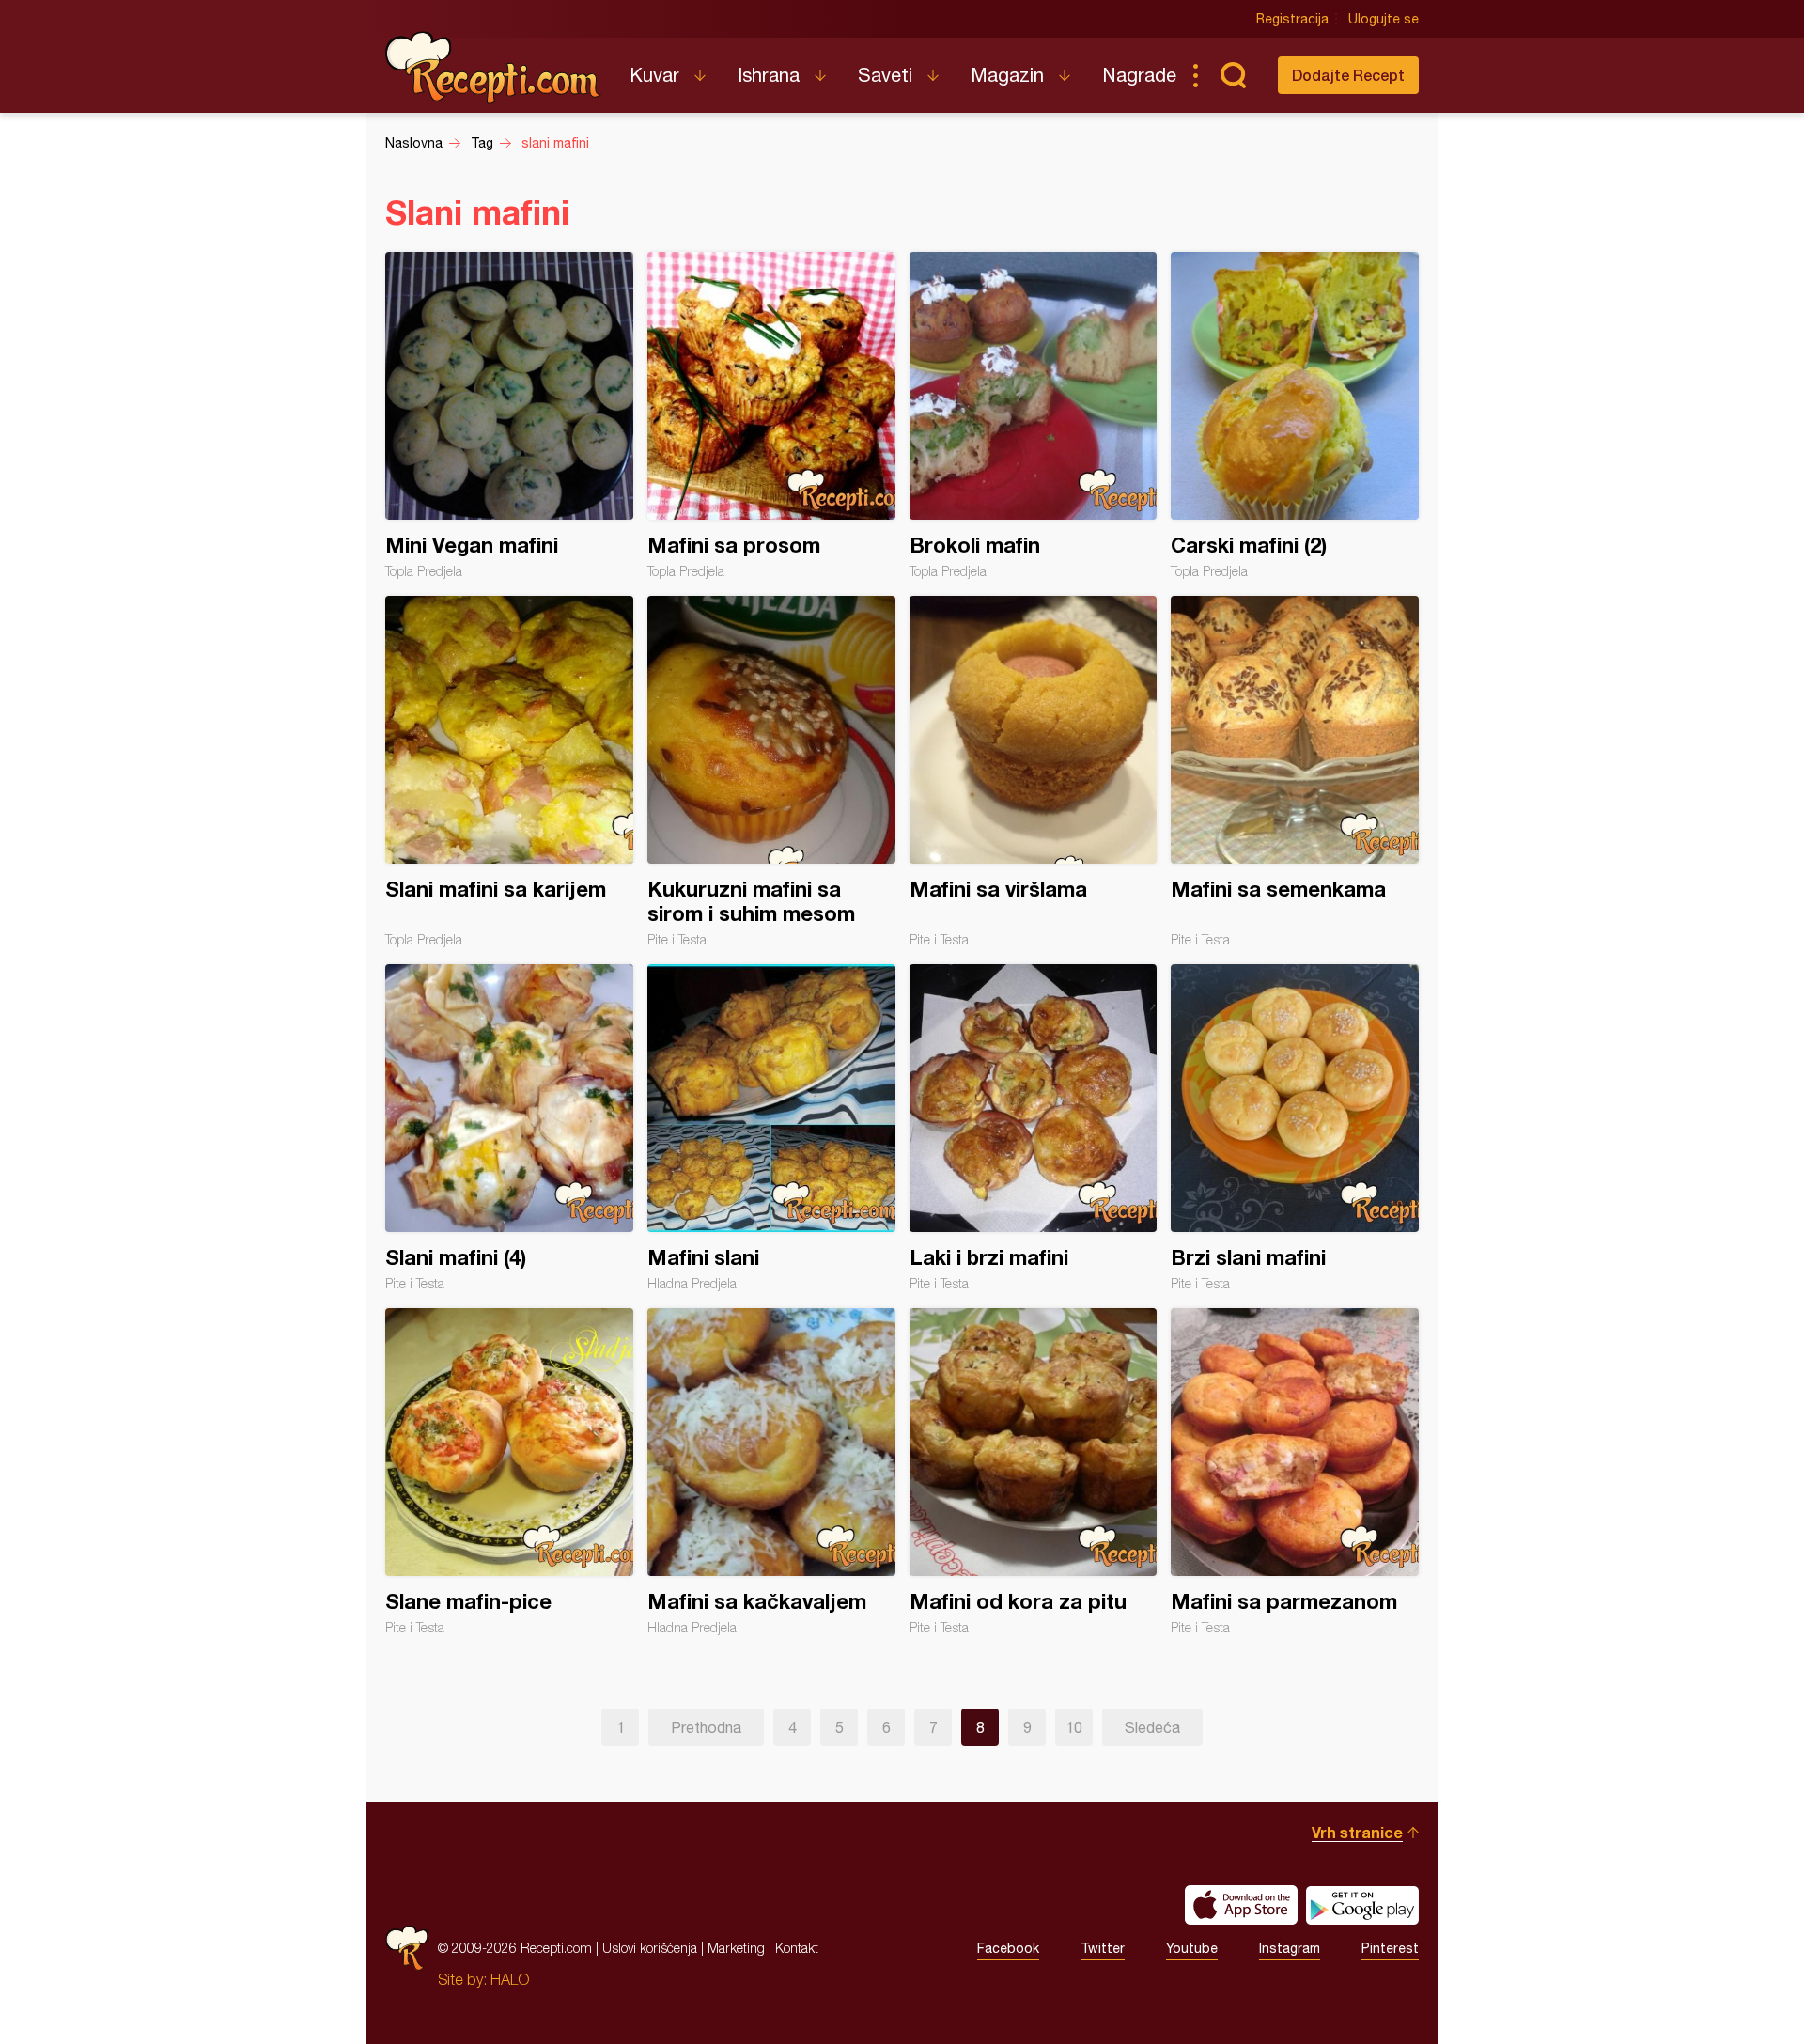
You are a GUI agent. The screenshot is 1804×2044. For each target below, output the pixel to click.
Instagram (1290, 1948)
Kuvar (654, 75)
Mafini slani (771, 1128)
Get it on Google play (1362, 1905)
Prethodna (706, 1727)
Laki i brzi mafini (1034, 1128)
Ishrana (769, 75)
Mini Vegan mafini (509, 415)
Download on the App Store (1241, 1905)
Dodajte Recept (1348, 75)
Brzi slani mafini (1295, 1128)
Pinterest (1390, 1948)
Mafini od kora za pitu (1034, 1472)
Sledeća (1152, 1727)
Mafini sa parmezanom (1295, 1472)
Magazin (1007, 75)
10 (1074, 1727)
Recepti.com (493, 68)
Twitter (1103, 1948)
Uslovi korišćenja (650, 1948)
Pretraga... (1233, 75)
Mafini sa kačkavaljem (771, 1472)
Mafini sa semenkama (1295, 772)
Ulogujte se (1384, 19)
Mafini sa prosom (771, 415)
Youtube (1192, 1948)
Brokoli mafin (1034, 415)
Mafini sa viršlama (1034, 772)
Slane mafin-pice (509, 1472)
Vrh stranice (1357, 1832)
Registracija (1292, 19)
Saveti (885, 75)
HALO (510, 1979)
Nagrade (1139, 75)
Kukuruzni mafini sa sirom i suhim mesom (771, 772)
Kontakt (797, 1948)
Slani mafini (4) (509, 1128)
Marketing (736, 1948)
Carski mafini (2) (1295, 415)
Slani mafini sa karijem (509, 772)
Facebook (1008, 1948)
